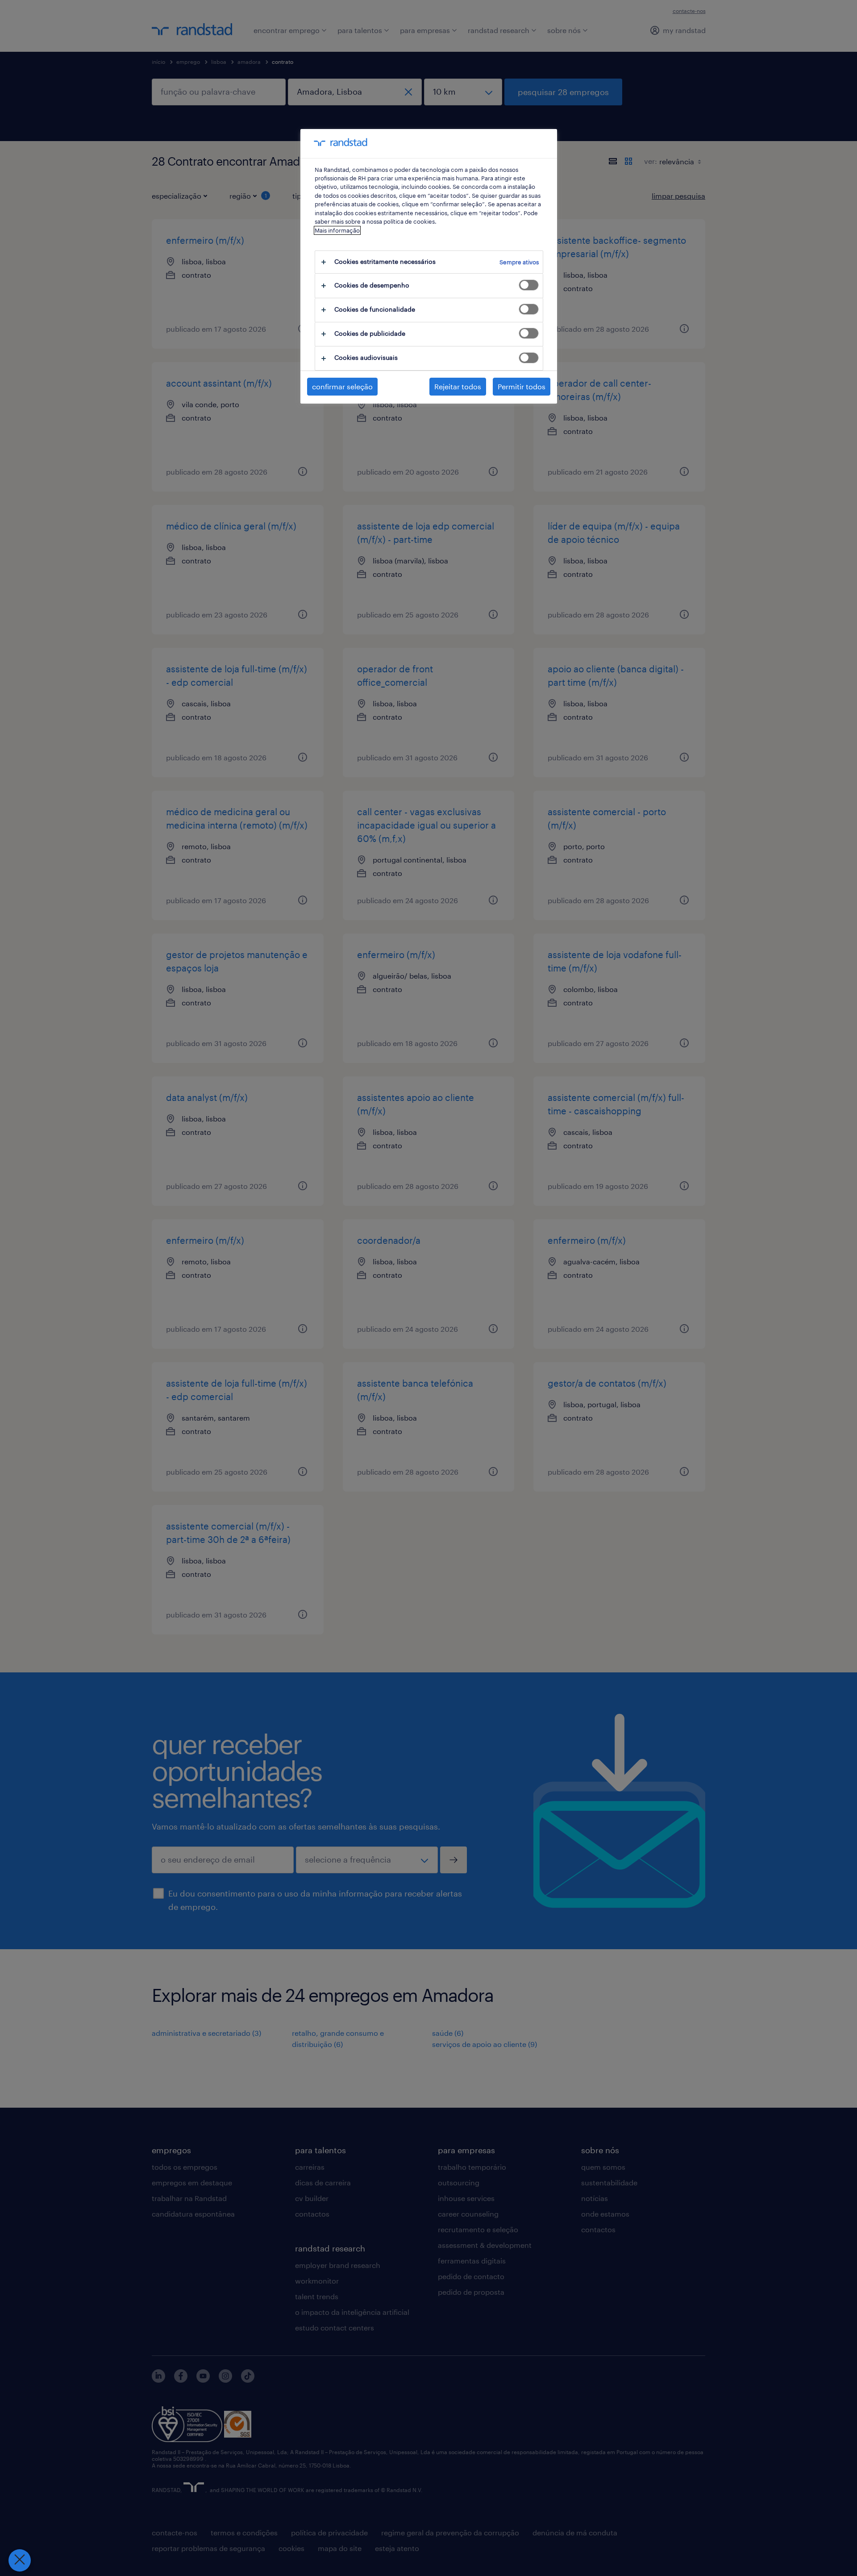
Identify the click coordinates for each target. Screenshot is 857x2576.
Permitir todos (522, 386)
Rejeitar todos (458, 386)
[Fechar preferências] (20, 2560)
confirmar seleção (342, 386)
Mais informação (337, 230)
